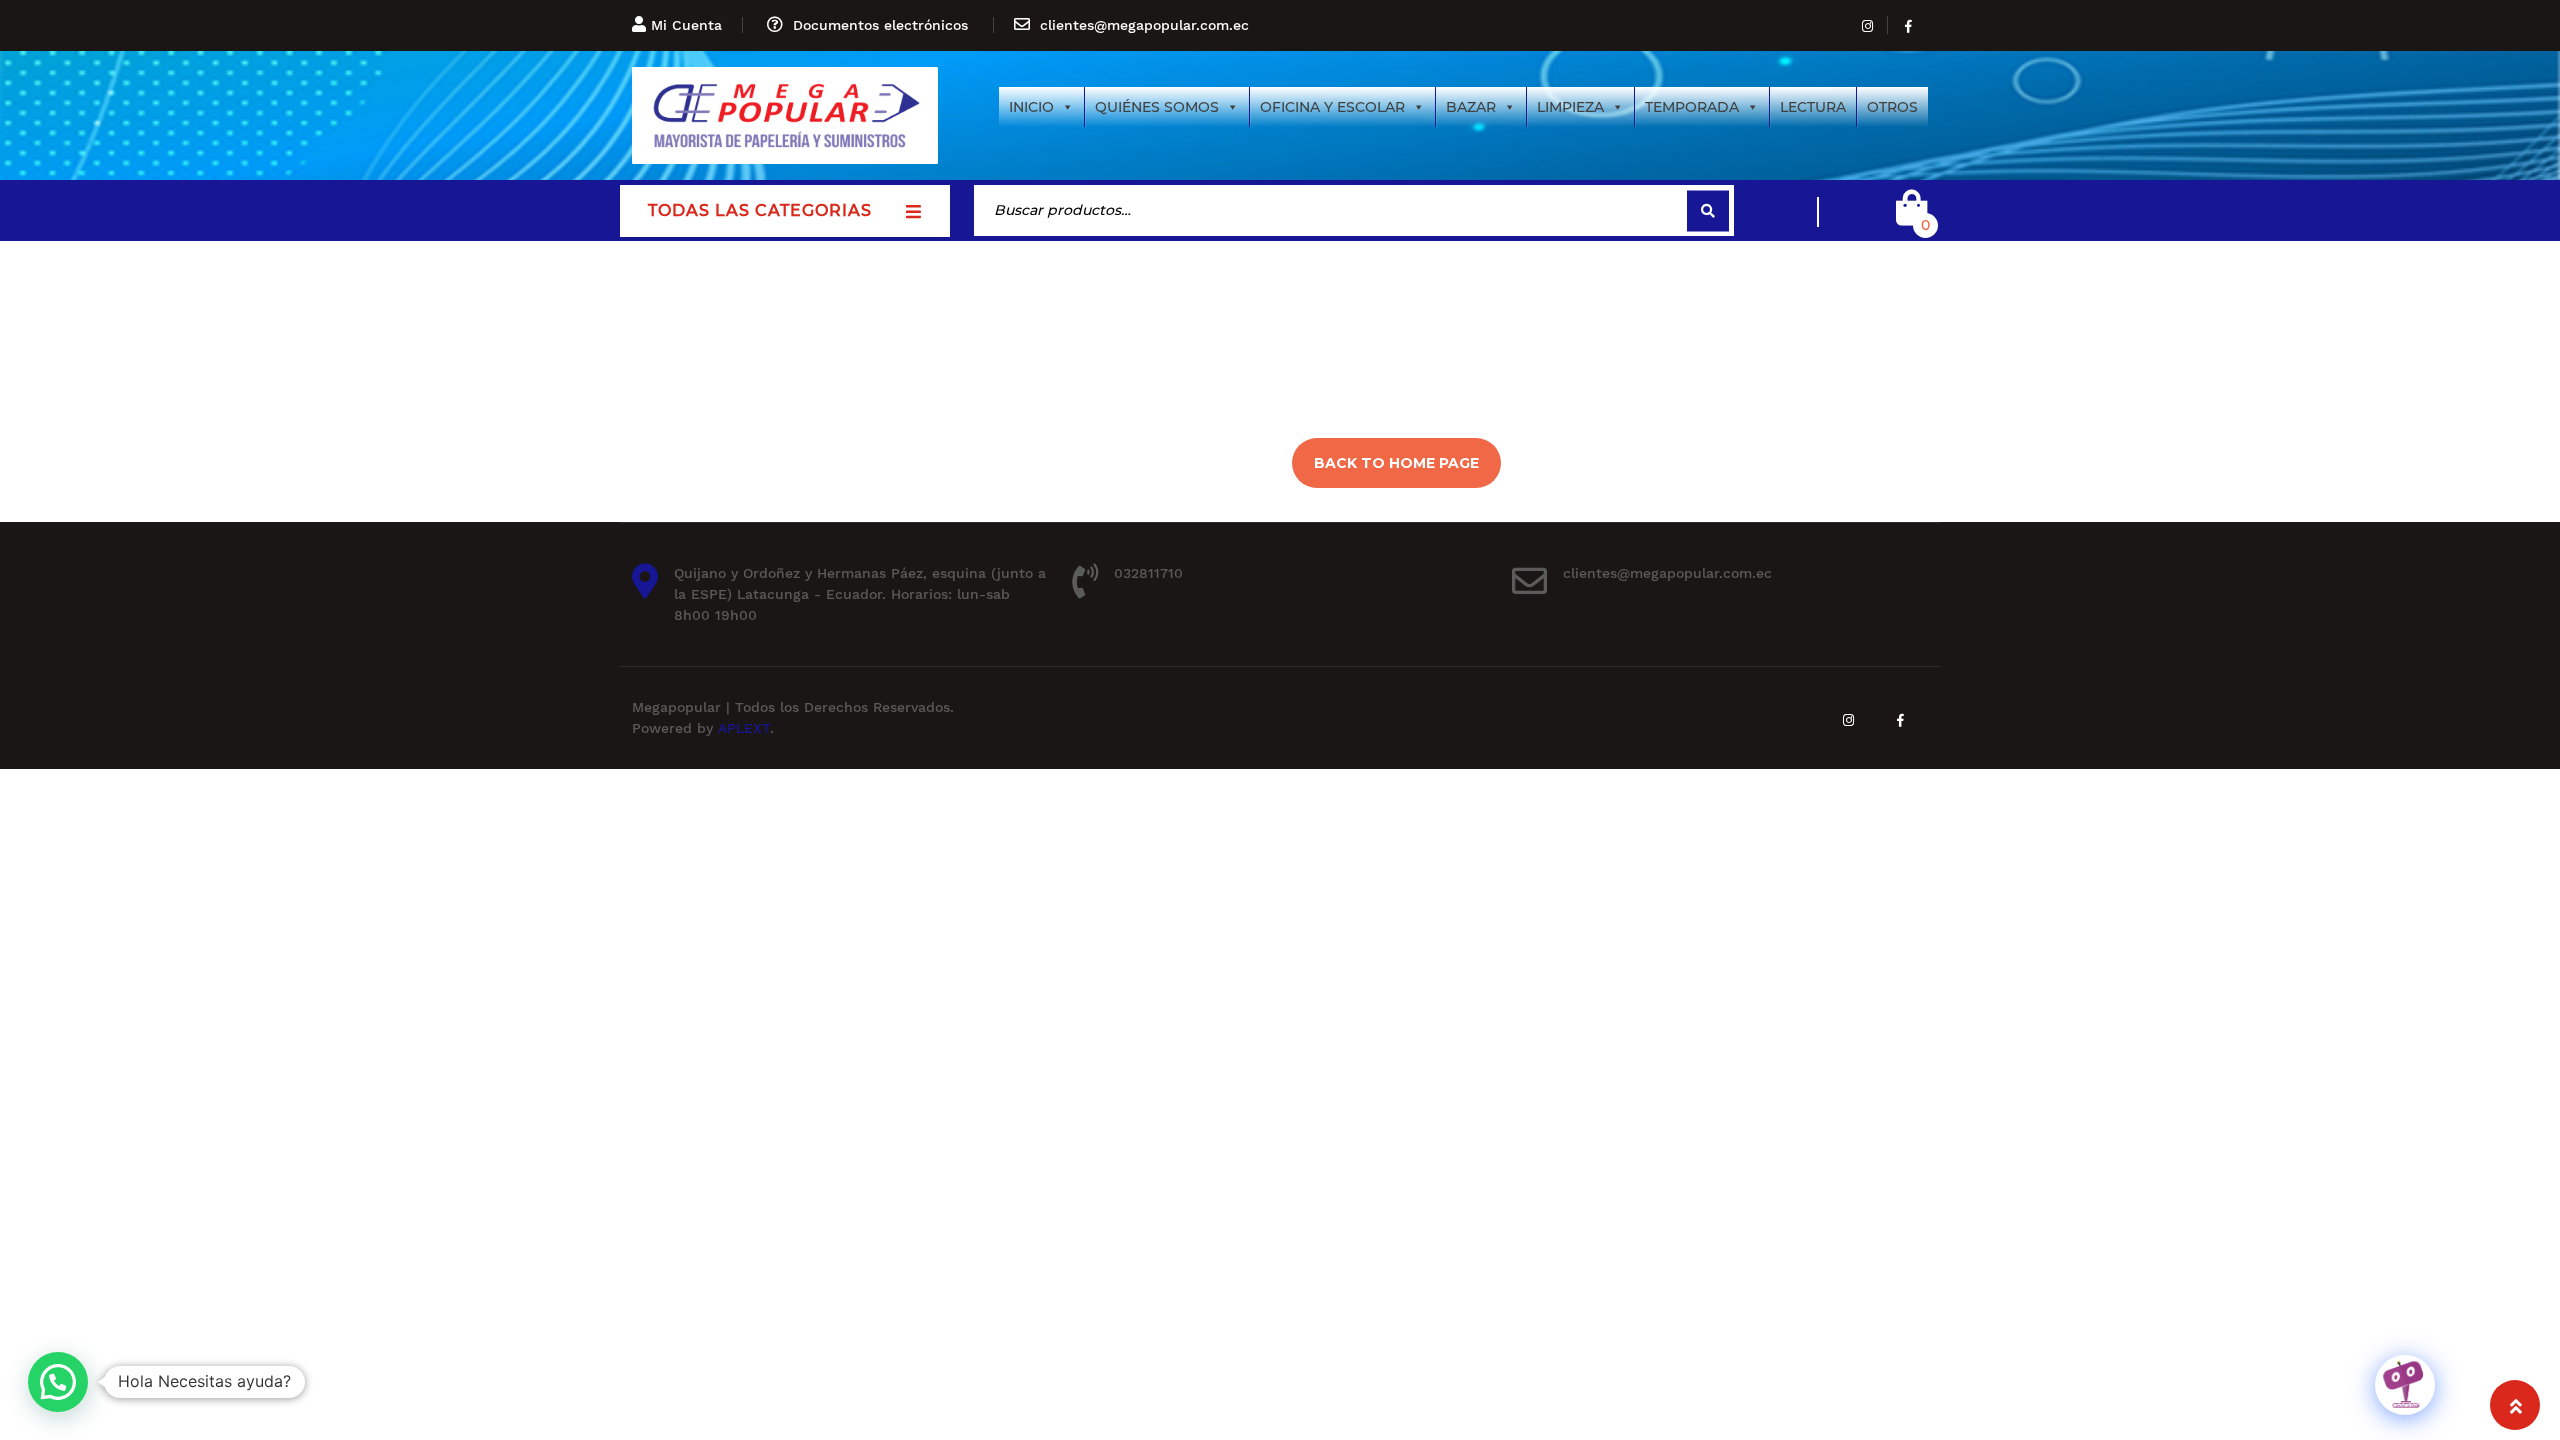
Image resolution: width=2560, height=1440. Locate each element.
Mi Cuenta (686, 25)
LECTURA (1813, 107)
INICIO (1031, 107)
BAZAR (1471, 107)
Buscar (1708, 210)
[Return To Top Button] (2515, 1405)
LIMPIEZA (1570, 107)
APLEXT (744, 728)
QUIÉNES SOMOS (1157, 107)
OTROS (1892, 107)
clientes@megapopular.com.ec (1144, 25)
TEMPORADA (1692, 107)
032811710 (1148, 573)
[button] (58, 1382)
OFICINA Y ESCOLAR (1332, 107)
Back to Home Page (1396, 463)
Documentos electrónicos (880, 25)
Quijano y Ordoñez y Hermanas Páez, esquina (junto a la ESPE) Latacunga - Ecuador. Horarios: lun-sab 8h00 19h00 (860, 594)
